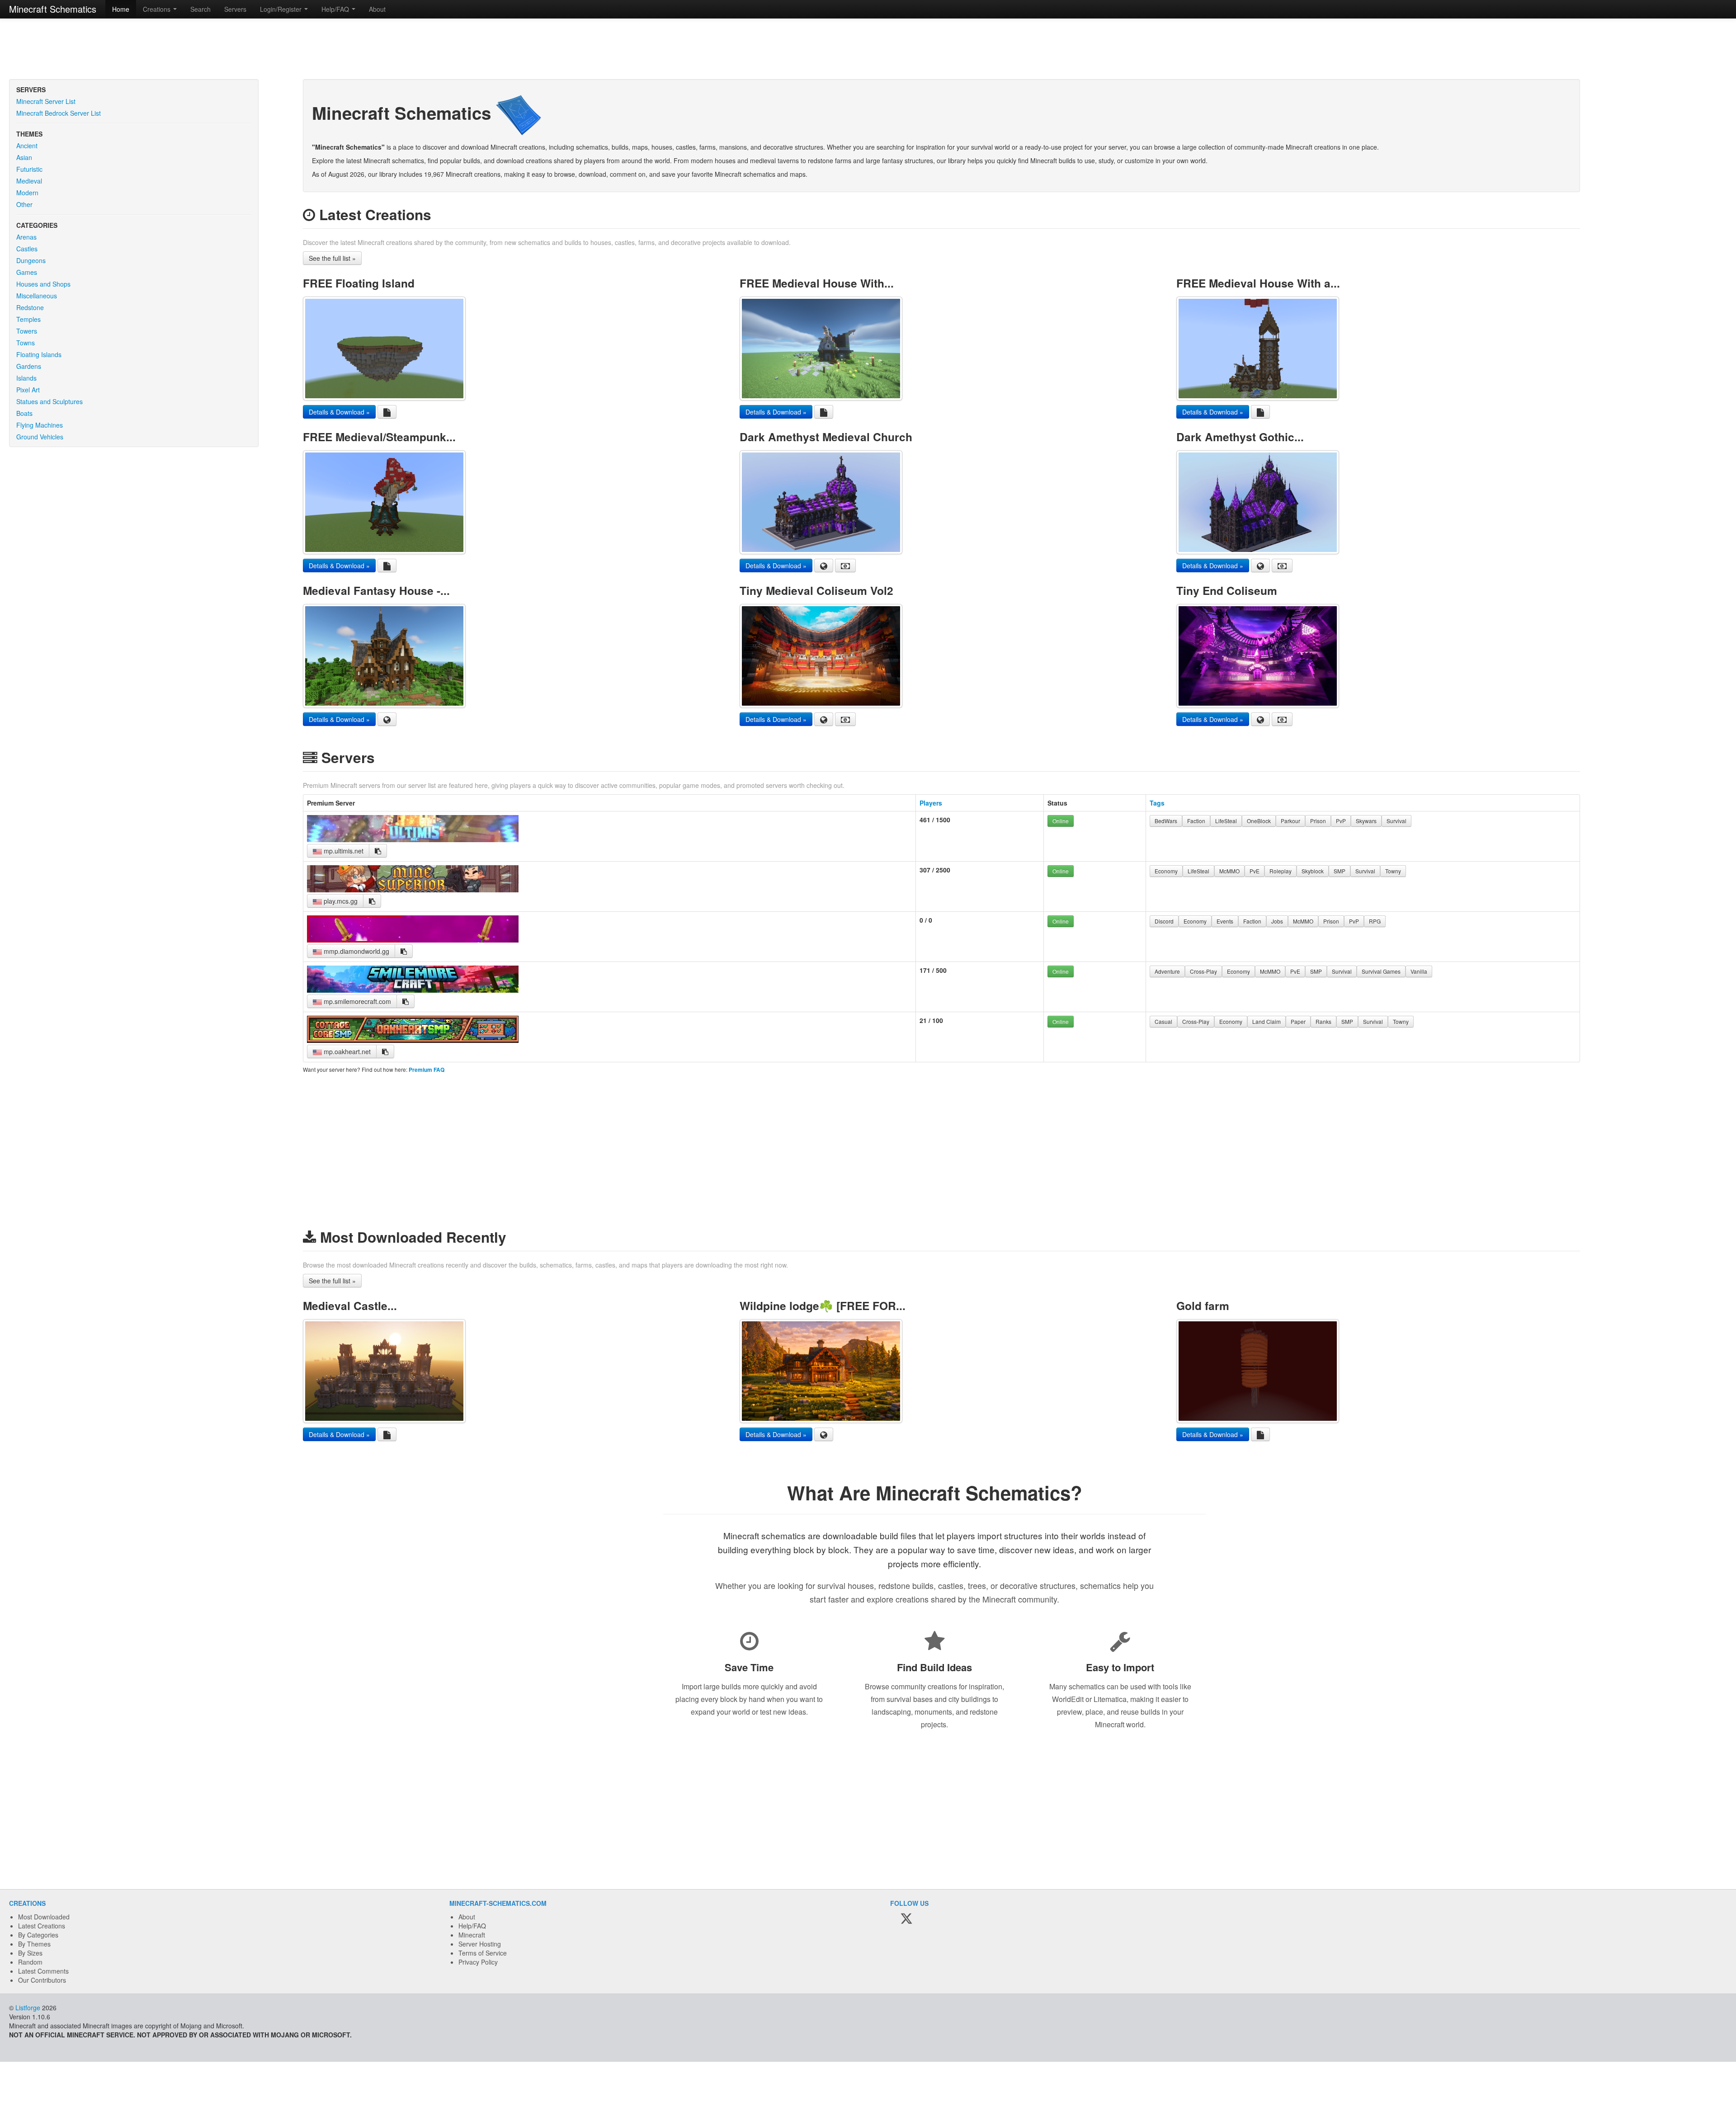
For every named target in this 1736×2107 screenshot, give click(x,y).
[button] (378, 851)
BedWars (1166, 821)
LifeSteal (1226, 821)
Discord (1164, 921)
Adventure (1167, 971)
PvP (1341, 821)
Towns (26, 343)
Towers (27, 331)
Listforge (28, 2008)
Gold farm (1203, 1306)
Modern (27, 193)
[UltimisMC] (413, 839)
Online (1061, 821)
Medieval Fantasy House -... (376, 590)
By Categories (38, 1935)
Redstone (30, 307)
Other (24, 204)
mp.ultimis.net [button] (343, 851)
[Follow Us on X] (906, 1919)
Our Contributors (42, 1980)
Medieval (29, 181)
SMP (1340, 871)
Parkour (1290, 821)
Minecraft (472, 1935)
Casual (1163, 1021)
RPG (1375, 921)
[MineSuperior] (413, 890)
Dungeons (31, 260)
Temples (28, 319)
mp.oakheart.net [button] (346, 1051)
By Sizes (30, 1953)
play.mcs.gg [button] (340, 901)
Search (200, 9)
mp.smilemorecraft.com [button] (356, 1001)
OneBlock (1259, 821)
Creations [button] (158, 9)
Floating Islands (39, 354)
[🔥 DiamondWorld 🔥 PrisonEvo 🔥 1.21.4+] (413, 940)
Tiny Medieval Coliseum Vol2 (816, 590)
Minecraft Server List (46, 101)
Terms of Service (483, 1953)
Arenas (26, 237)
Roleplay (1281, 871)
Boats (24, 413)
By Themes (34, 1944)
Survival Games (1381, 971)
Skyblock (1313, 871)
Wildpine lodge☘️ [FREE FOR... (823, 1306)
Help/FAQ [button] (336, 9)
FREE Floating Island (359, 283)
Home (121, 9)
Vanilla (1419, 971)
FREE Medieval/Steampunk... (379, 437)
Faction (1196, 821)
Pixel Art (28, 390)
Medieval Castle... (350, 1306)
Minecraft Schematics (53, 9)
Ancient (27, 146)
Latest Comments (43, 1971)
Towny (1393, 871)
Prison (1318, 821)
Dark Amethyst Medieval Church (826, 437)
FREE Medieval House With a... (1258, 283)
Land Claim (1267, 1021)
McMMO (1229, 871)
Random (30, 1962)
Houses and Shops (43, 284)
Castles (27, 249)
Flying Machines (40, 425)
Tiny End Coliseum (1227, 590)
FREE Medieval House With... (817, 283)
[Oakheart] (413, 1040)
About (377, 9)
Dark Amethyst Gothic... (1240, 437)
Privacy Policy (478, 1962)
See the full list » (332, 258)
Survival (1396, 821)
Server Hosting (480, 1944)
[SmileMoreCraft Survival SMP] (413, 990)
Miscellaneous (37, 296)
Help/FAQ (472, 1926)
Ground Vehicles (40, 437)
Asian (24, 157)
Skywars (1366, 821)
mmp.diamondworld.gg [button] (356, 951)
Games (27, 272)
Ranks (1323, 1021)
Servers (235, 9)
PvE (1255, 871)
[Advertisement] (868, 50)
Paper (1298, 1021)
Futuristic (29, 169)
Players (931, 803)
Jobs (1277, 921)
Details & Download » (339, 412)
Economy (1166, 871)
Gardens (29, 366)
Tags (1157, 803)
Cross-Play (1203, 971)
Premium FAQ (427, 1070)
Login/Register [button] (282, 9)
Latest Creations (42, 1926)
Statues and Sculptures (50, 401)
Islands (26, 378)
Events (1225, 921)
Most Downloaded (44, 1917)
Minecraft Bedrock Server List (59, 113)
